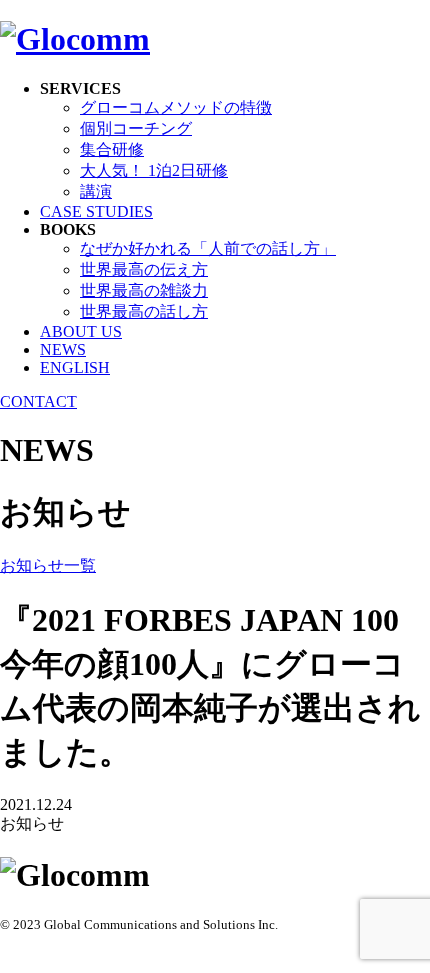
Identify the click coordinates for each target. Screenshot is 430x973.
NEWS (63, 349)
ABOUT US (81, 331)
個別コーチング (136, 128)
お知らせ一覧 (48, 565)
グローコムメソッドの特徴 (176, 107)
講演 (96, 191)
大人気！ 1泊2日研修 (154, 170)
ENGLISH (75, 367)
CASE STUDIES (96, 211)
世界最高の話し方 (144, 311)
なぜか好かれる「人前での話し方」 (208, 248)
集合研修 (112, 149)
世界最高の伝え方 (144, 269)
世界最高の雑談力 (144, 290)
